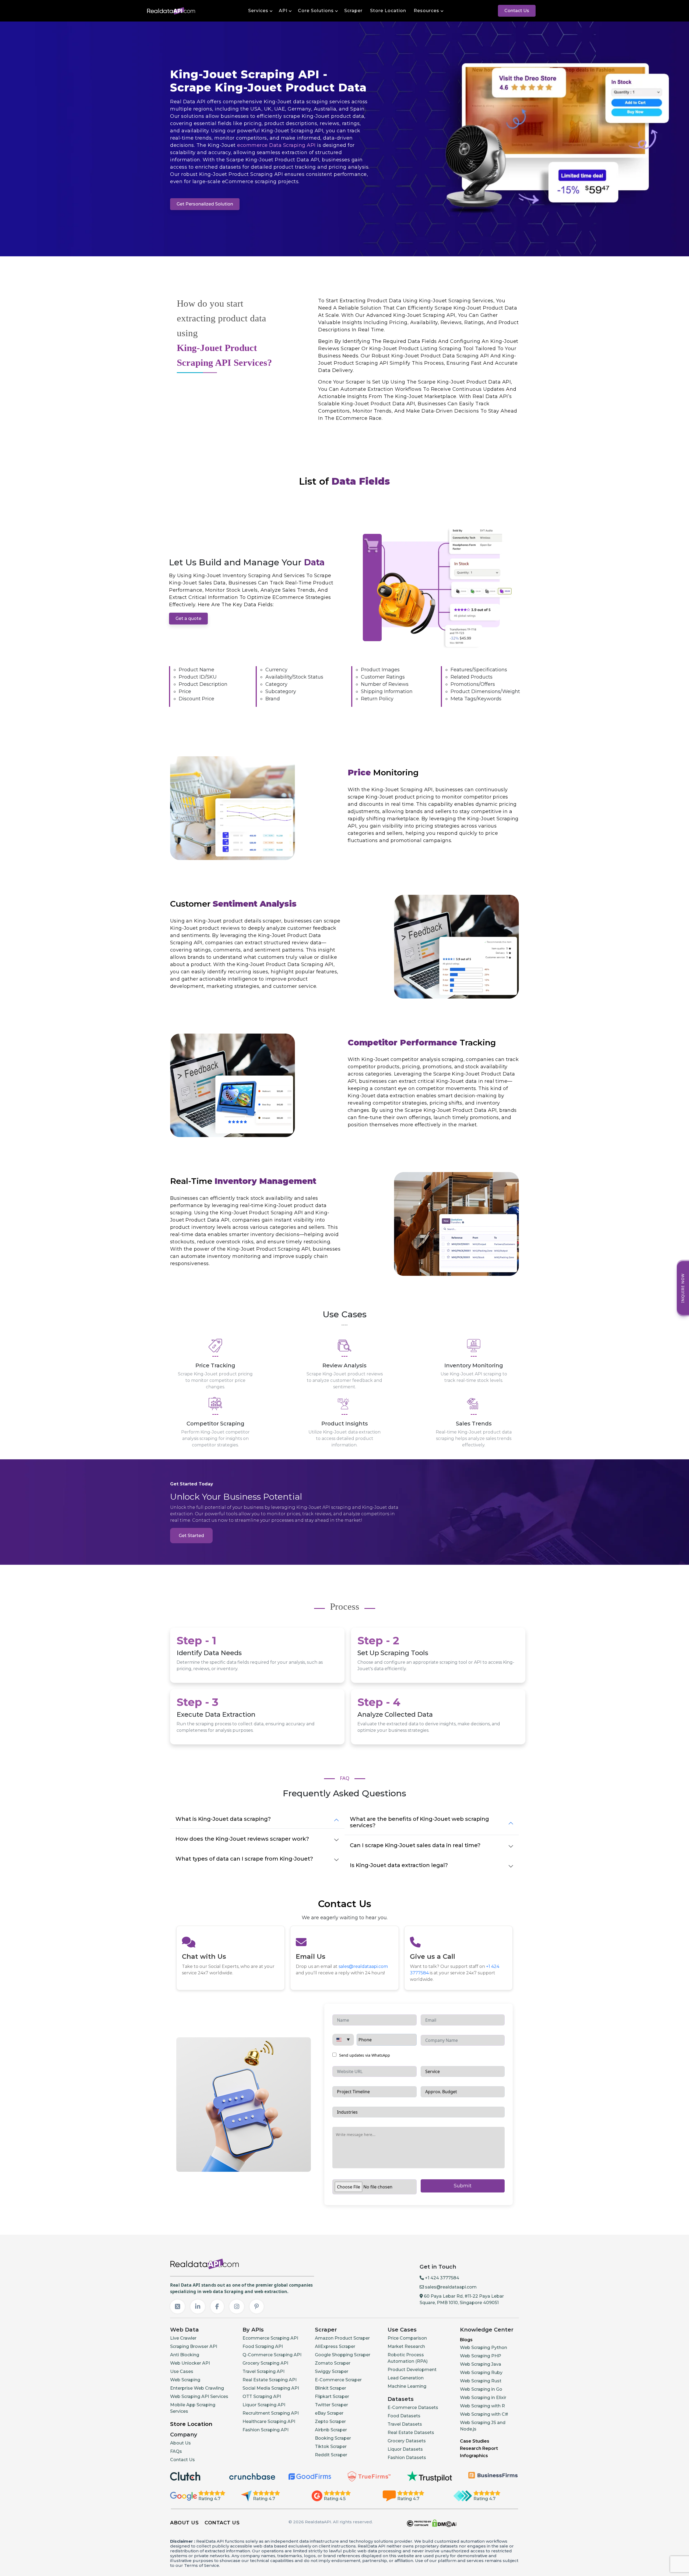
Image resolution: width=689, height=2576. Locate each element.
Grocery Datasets (407, 2441)
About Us (180, 2443)
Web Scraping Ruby (481, 2373)
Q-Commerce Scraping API (272, 2355)
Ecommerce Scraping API (270, 2338)
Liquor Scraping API (264, 2405)
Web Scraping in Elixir (483, 2398)
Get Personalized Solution (205, 204)
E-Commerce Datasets (413, 2408)
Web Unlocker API (190, 2363)
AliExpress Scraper (335, 2346)
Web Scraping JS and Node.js (483, 2426)
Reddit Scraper (331, 2455)
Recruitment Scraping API (271, 2413)
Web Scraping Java (481, 2364)
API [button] (283, 11)
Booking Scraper (333, 2438)
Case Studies (475, 2441)
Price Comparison (407, 2338)
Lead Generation (406, 2378)
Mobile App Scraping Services (193, 2408)
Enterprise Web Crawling (197, 2388)
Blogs (466, 2340)
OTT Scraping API (262, 2396)
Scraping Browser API (194, 2346)
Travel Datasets (405, 2424)
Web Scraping (185, 2380)
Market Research (406, 2346)
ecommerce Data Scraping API (276, 145)
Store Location (388, 11)
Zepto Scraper (330, 2421)
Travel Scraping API (263, 2371)
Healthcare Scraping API (269, 2421)
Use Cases (182, 2371)
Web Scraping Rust (481, 2381)
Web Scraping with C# (484, 2414)
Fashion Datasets (407, 2458)
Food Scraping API (263, 2346)
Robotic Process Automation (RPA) (408, 2358)
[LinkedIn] (198, 2307)
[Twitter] (177, 2307)
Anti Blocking (185, 2355)
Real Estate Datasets (411, 2433)
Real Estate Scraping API (270, 2380)
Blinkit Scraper (331, 2388)
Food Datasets (404, 2416)
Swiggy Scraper (332, 2371)
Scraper (353, 11)
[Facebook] (217, 2307)
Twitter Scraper (331, 2405)
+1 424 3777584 (442, 2278)
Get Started (191, 1536)
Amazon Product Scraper (342, 2338)
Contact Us (517, 11)
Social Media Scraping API (271, 2388)
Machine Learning (407, 2386)
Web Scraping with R (482, 2406)
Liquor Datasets (405, 2449)
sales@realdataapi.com (363, 1966)
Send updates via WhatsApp (364, 2055)
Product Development (412, 2370)
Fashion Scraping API (266, 2430)
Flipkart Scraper (332, 2396)
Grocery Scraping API (265, 2363)
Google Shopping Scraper (343, 2355)
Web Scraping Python (484, 2348)
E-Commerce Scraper (338, 2380)
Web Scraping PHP (481, 2356)
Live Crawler (183, 2338)
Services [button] (258, 11)
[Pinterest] (257, 2307)
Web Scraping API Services (199, 2396)
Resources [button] (426, 11)
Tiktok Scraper (331, 2447)
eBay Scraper (329, 2413)
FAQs (176, 2451)
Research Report (479, 2448)
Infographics (474, 2456)
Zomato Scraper (333, 2363)
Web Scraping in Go (481, 2389)
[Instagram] (237, 2307)
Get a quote (188, 618)
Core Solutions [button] (316, 11)
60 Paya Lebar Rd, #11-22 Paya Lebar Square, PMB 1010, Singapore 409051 (462, 2299)
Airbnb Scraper (331, 2430)
